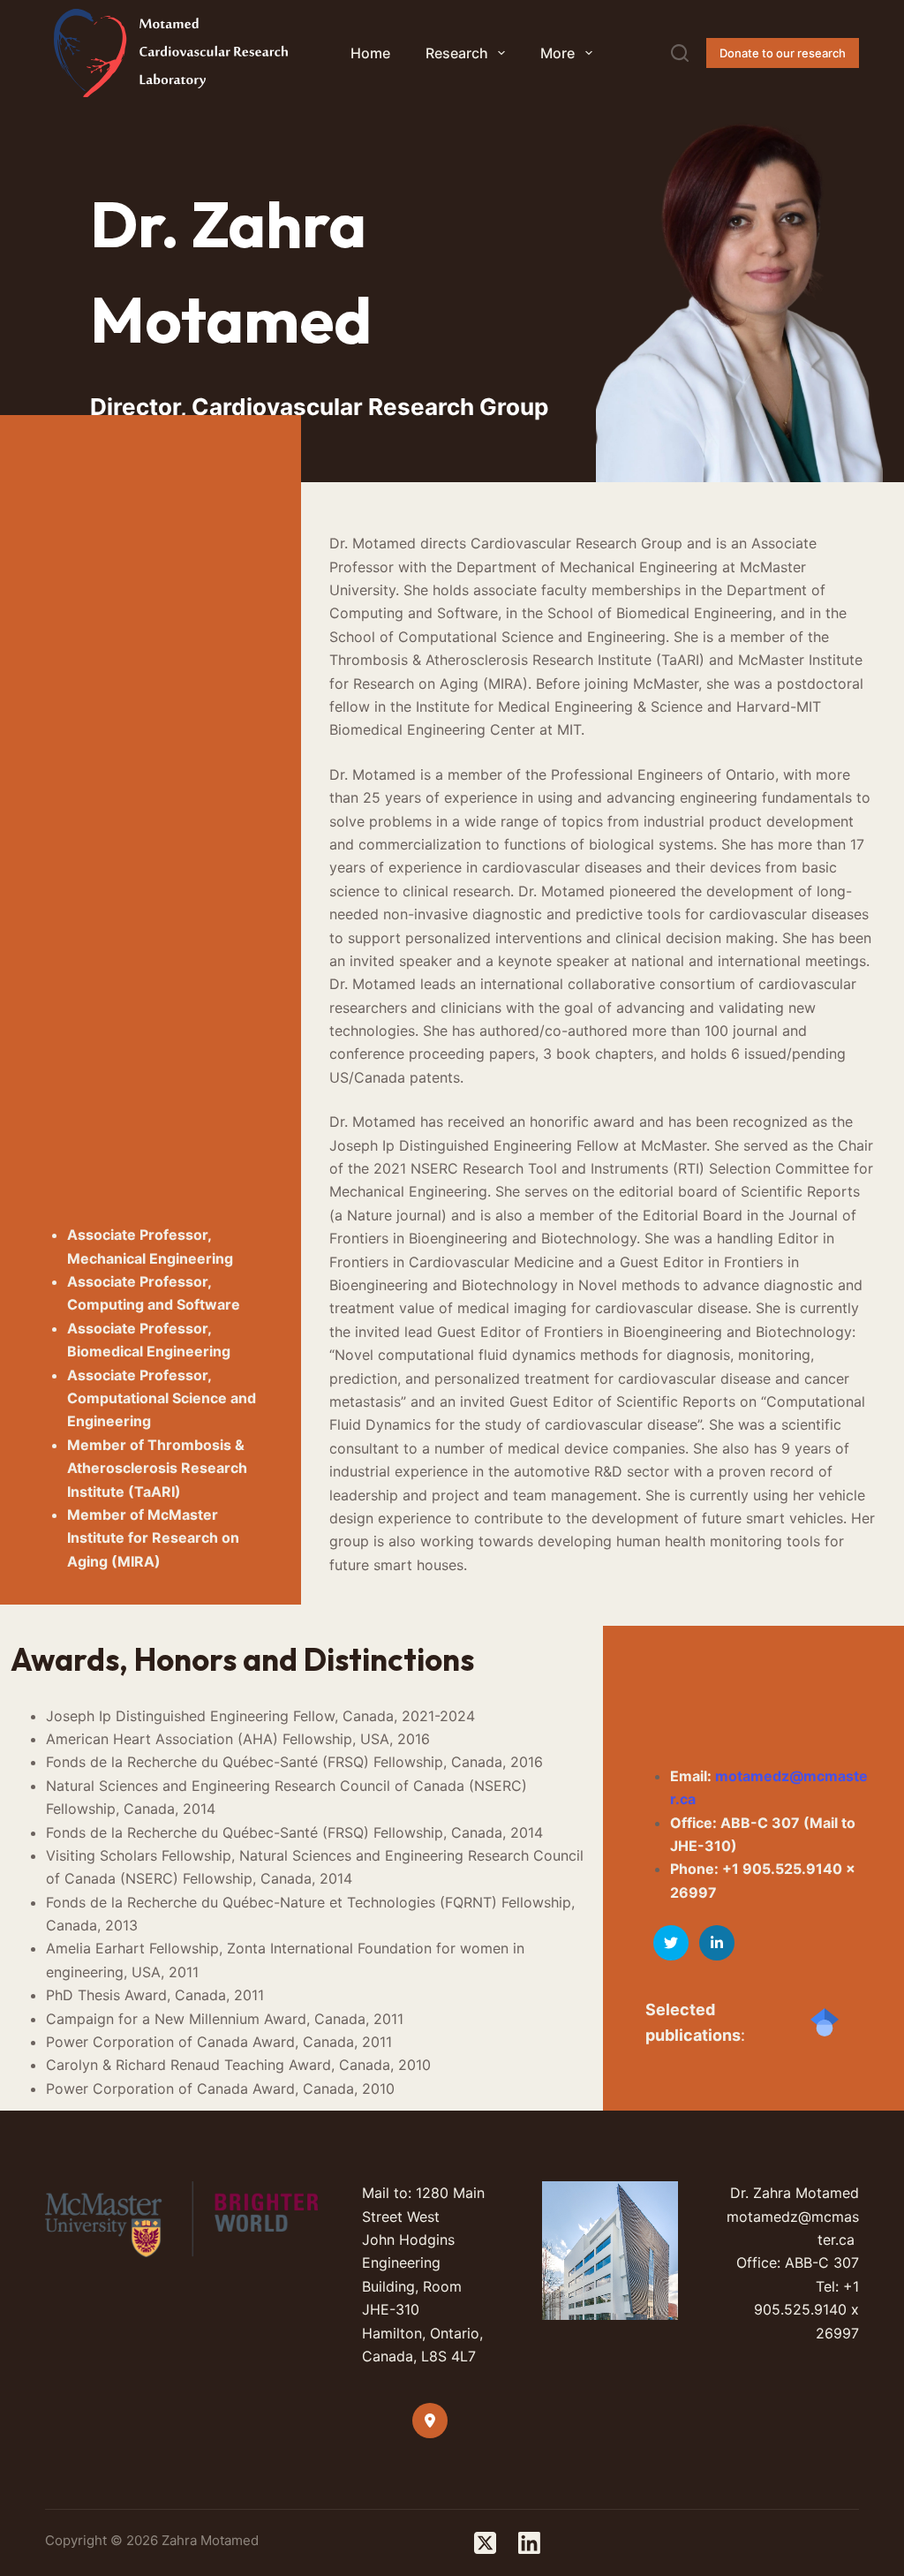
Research (457, 53)
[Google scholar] (825, 2022)
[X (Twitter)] (485, 2543)
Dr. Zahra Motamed (795, 2193)
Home (370, 53)
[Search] (680, 53)
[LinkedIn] (529, 2543)
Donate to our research (783, 53)
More (557, 53)
